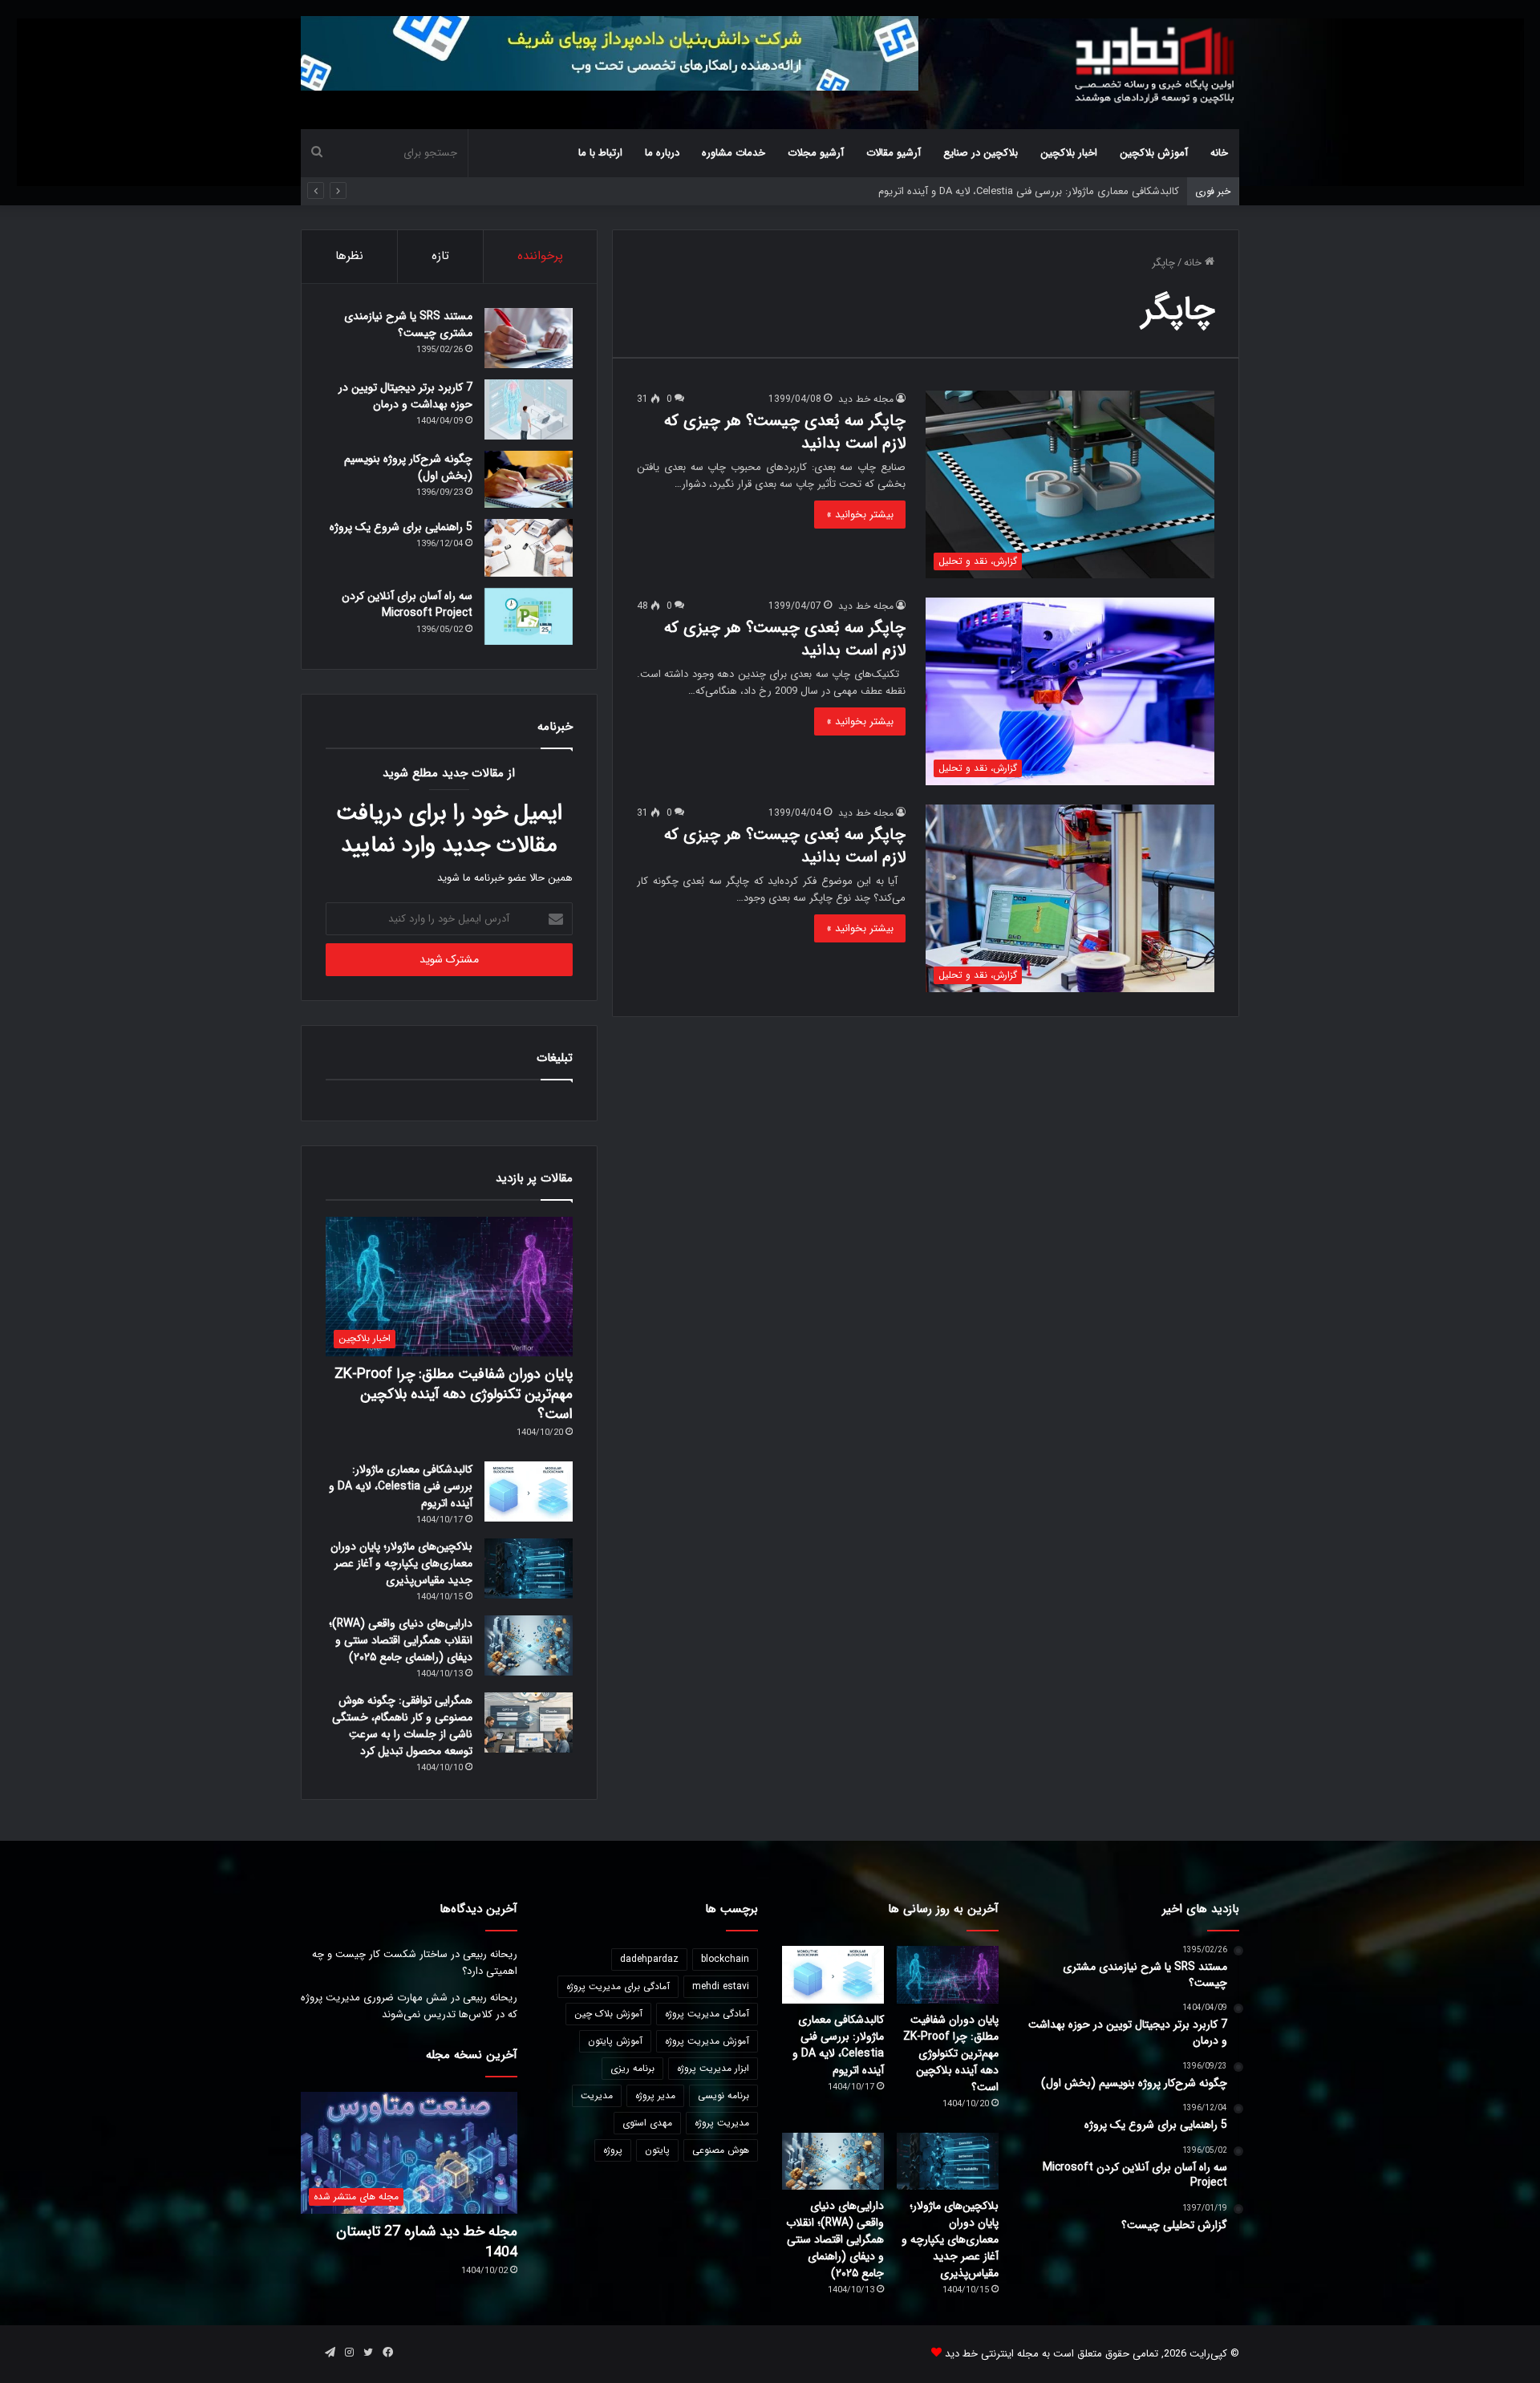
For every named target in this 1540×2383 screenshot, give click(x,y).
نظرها (349, 256)
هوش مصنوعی (721, 2150)
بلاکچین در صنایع (981, 153)
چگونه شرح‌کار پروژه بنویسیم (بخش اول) (408, 467)
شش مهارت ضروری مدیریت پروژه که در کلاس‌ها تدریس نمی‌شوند (409, 2006)
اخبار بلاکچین (1069, 153)
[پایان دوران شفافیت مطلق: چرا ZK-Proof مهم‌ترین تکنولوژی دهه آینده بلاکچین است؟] (948, 1975)
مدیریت (597, 2095)
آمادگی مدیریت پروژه (707, 2014)
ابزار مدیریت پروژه (713, 2068)
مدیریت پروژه (722, 2123)
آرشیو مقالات (894, 153)
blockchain (725, 1959)
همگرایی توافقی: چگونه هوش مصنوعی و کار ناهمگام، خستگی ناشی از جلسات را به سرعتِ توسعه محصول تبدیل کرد (402, 1726)
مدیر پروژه (655, 2095)
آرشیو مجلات (816, 153)
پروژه (613, 2150)
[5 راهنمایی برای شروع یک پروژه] (529, 548)
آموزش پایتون (615, 2041)
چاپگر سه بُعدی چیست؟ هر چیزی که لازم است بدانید (785, 432)
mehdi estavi (721, 1986)
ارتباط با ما (600, 153)
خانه (1219, 153)
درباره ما (662, 153)
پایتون (657, 2150)
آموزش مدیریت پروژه (707, 2041)
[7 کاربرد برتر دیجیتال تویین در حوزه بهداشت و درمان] (529, 409)
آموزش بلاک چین (608, 2014)
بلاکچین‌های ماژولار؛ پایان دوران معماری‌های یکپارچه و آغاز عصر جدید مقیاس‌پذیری (401, 1563)
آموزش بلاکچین (1154, 153)
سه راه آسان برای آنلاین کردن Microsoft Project (407, 604)
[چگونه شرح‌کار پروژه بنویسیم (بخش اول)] (529, 480)
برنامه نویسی (723, 2095)
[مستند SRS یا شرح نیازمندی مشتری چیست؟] (529, 338)
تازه (440, 256)
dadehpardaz (649, 1959)
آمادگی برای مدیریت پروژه (618, 1986)
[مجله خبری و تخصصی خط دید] (1155, 64)
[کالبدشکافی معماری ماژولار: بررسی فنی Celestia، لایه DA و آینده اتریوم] (529, 1491)
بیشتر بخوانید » (860, 515)
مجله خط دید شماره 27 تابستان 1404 (427, 2241)
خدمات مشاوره (734, 153)
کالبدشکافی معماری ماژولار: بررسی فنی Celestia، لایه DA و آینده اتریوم (401, 1486)
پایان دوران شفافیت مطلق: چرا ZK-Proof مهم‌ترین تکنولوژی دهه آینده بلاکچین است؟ (454, 1394)
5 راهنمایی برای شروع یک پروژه (401, 527)
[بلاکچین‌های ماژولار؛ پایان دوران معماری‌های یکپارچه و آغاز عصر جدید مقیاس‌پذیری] (529, 1568)
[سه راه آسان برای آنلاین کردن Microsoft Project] (529, 617)
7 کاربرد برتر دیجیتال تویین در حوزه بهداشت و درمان (405, 396)
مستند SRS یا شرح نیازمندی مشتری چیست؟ (408, 324)
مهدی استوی (647, 2123)
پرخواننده (540, 256)
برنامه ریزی (632, 2068)
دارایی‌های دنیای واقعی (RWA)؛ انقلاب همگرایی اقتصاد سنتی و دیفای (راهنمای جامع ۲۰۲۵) (401, 1640)
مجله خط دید (866, 399)
